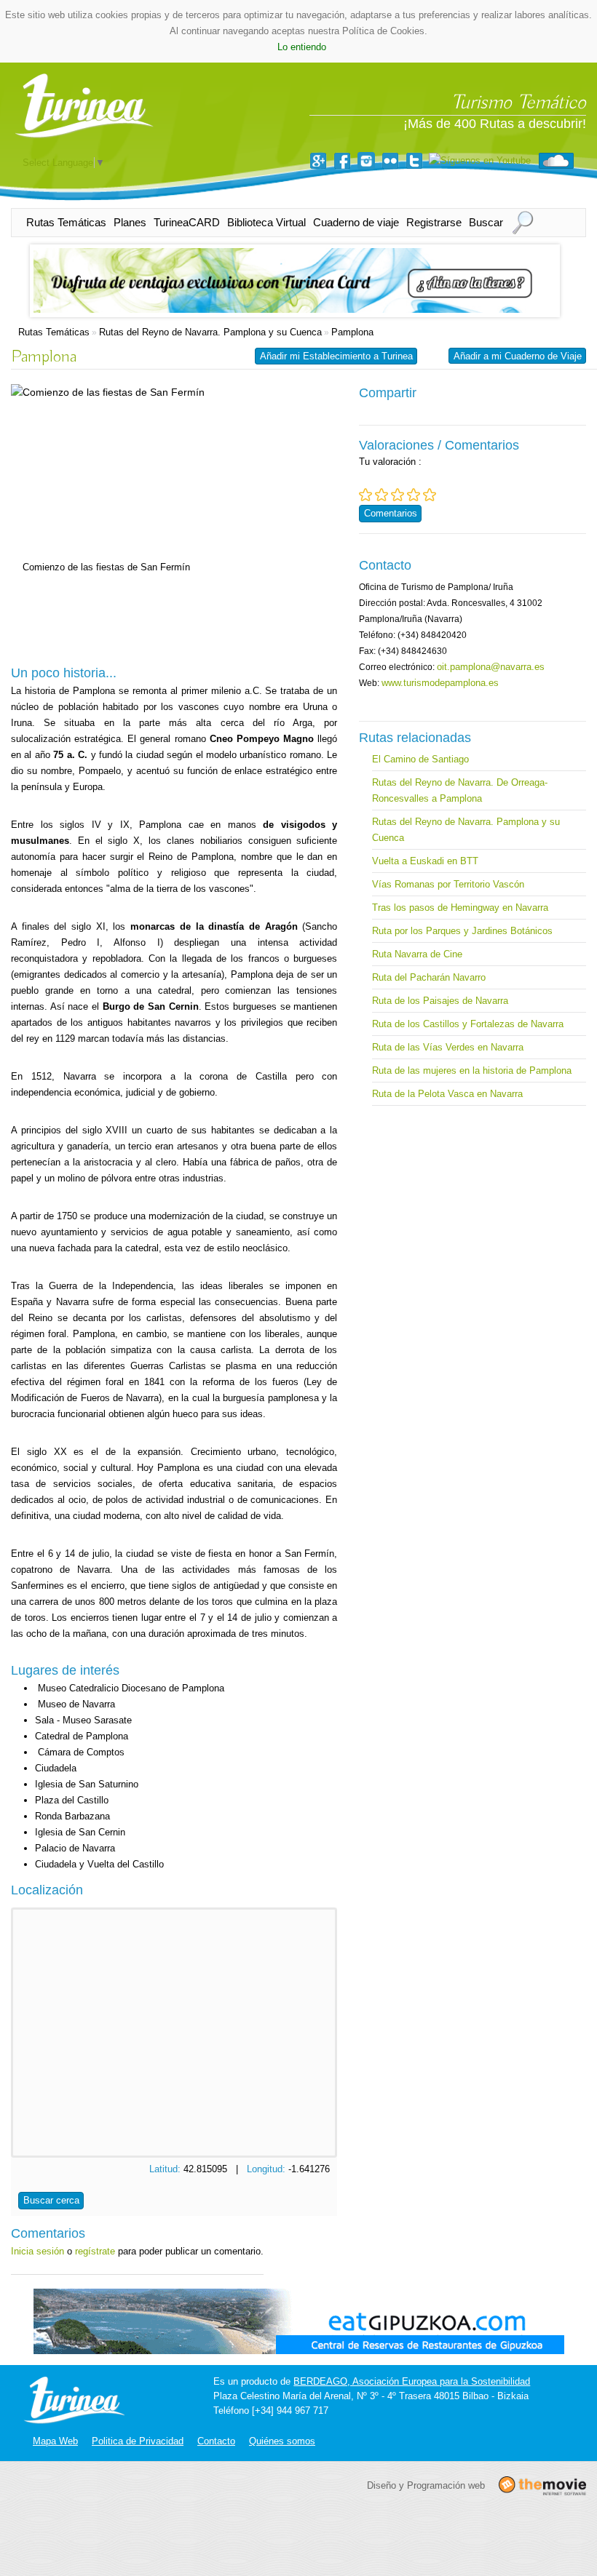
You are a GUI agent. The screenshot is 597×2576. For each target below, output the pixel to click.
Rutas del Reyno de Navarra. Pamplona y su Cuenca (210, 332)
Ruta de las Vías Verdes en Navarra (448, 1047)
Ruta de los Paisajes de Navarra (440, 1001)
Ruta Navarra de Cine (417, 954)
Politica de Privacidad (138, 2441)
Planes (130, 222)
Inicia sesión (37, 2251)
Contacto (216, 2441)
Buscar (486, 222)
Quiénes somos (282, 2441)
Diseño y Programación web (426, 2485)
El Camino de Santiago (420, 759)
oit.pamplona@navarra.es (491, 667)
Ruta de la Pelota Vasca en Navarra (447, 1094)
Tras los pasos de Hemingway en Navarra (460, 908)
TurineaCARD (187, 222)
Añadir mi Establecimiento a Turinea (336, 356)
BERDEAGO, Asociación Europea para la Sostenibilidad (412, 2381)
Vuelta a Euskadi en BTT (425, 861)
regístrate (95, 2251)
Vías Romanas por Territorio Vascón (448, 884)
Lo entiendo (302, 47)
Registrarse (434, 222)
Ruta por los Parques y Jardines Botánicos (462, 931)
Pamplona (352, 332)
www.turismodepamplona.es (440, 683)
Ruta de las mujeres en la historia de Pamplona (472, 1070)
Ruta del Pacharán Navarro (429, 977)
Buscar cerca (51, 2200)
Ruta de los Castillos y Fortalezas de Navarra (468, 1024)
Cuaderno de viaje (356, 222)
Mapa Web (55, 2441)
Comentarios (391, 513)
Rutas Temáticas (66, 222)
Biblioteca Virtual (266, 222)
